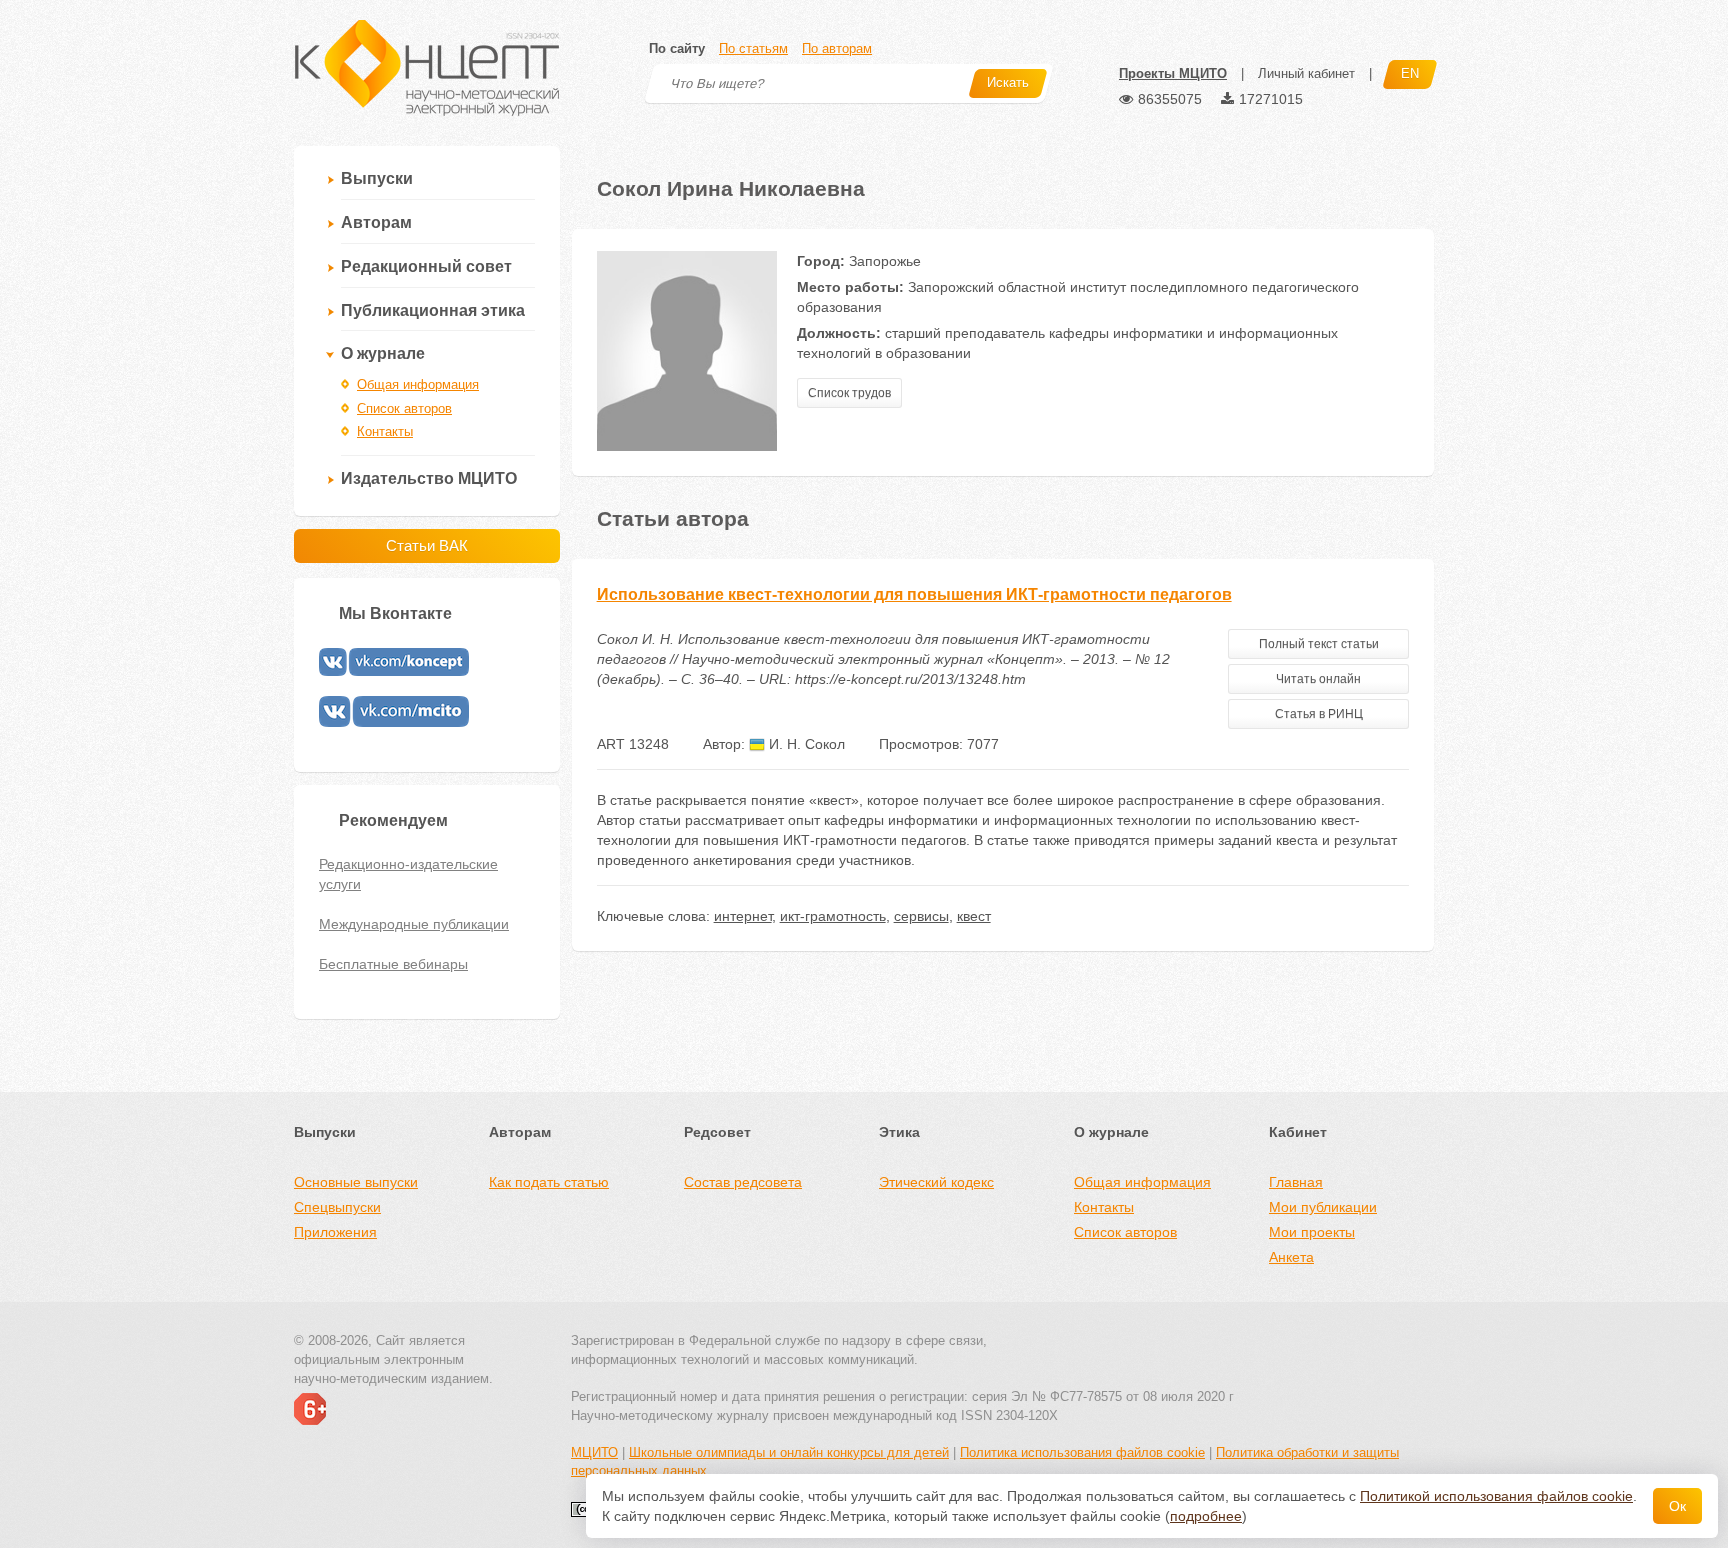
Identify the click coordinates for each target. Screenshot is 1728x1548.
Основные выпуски (356, 1182)
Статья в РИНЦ (1319, 714)
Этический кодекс (936, 1182)
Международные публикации (414, 924)
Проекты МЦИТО (1173, 73)
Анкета (1291, 1257)
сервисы (921, 916)
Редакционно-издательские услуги (408, 874)
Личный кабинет (1306, 73)
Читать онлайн (1318, 679)
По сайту (677, 48)
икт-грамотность (833, 916)
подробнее (1206, 1516)
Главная (1296, 1182)
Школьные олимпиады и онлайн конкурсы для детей (789, 1452)
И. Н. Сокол (805, 744)
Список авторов (404, 408)
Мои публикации (1323, 1207)
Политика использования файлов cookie (1082, 1452)
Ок (1677, 1506)
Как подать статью (549, 1182)
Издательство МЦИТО (429, 478)
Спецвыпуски (337, 1207)
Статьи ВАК (427, 545)
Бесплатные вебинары (393, 964)
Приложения (335, 1232)
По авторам (837, 48)
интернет (743, 916)
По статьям (753, 48)
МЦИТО (594, 1452)
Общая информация (418, 384)
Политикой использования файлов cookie (1496, 1496)
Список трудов (849, 393)
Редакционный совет (426, 266)
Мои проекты (1312, 1232)
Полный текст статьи (1319, 644)
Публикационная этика (433, 310)
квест (974, 916)
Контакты (385, 431)
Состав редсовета (743, 1182)
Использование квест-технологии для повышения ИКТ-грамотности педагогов (914, 594)
